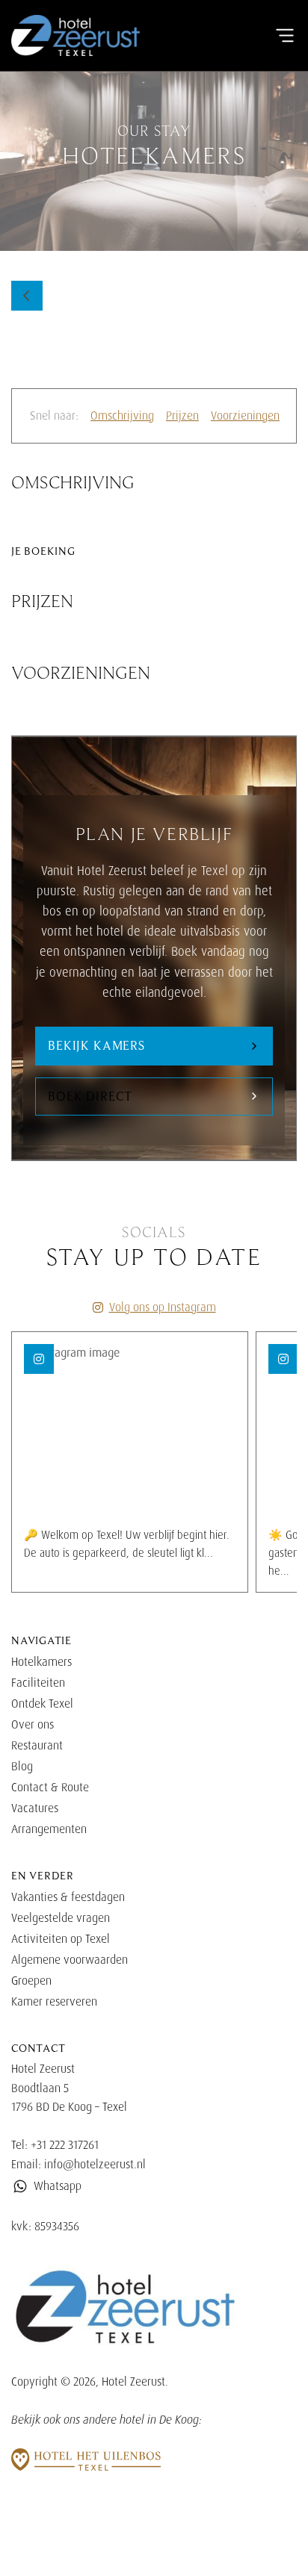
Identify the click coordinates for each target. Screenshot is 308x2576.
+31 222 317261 (65, 2145)
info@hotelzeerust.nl (95, 2164)
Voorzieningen (245, 416)
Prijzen (182, 416)
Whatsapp (58, 2186)
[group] (130, 1462)
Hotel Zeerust (133, 2381)
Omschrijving (122, 416)
